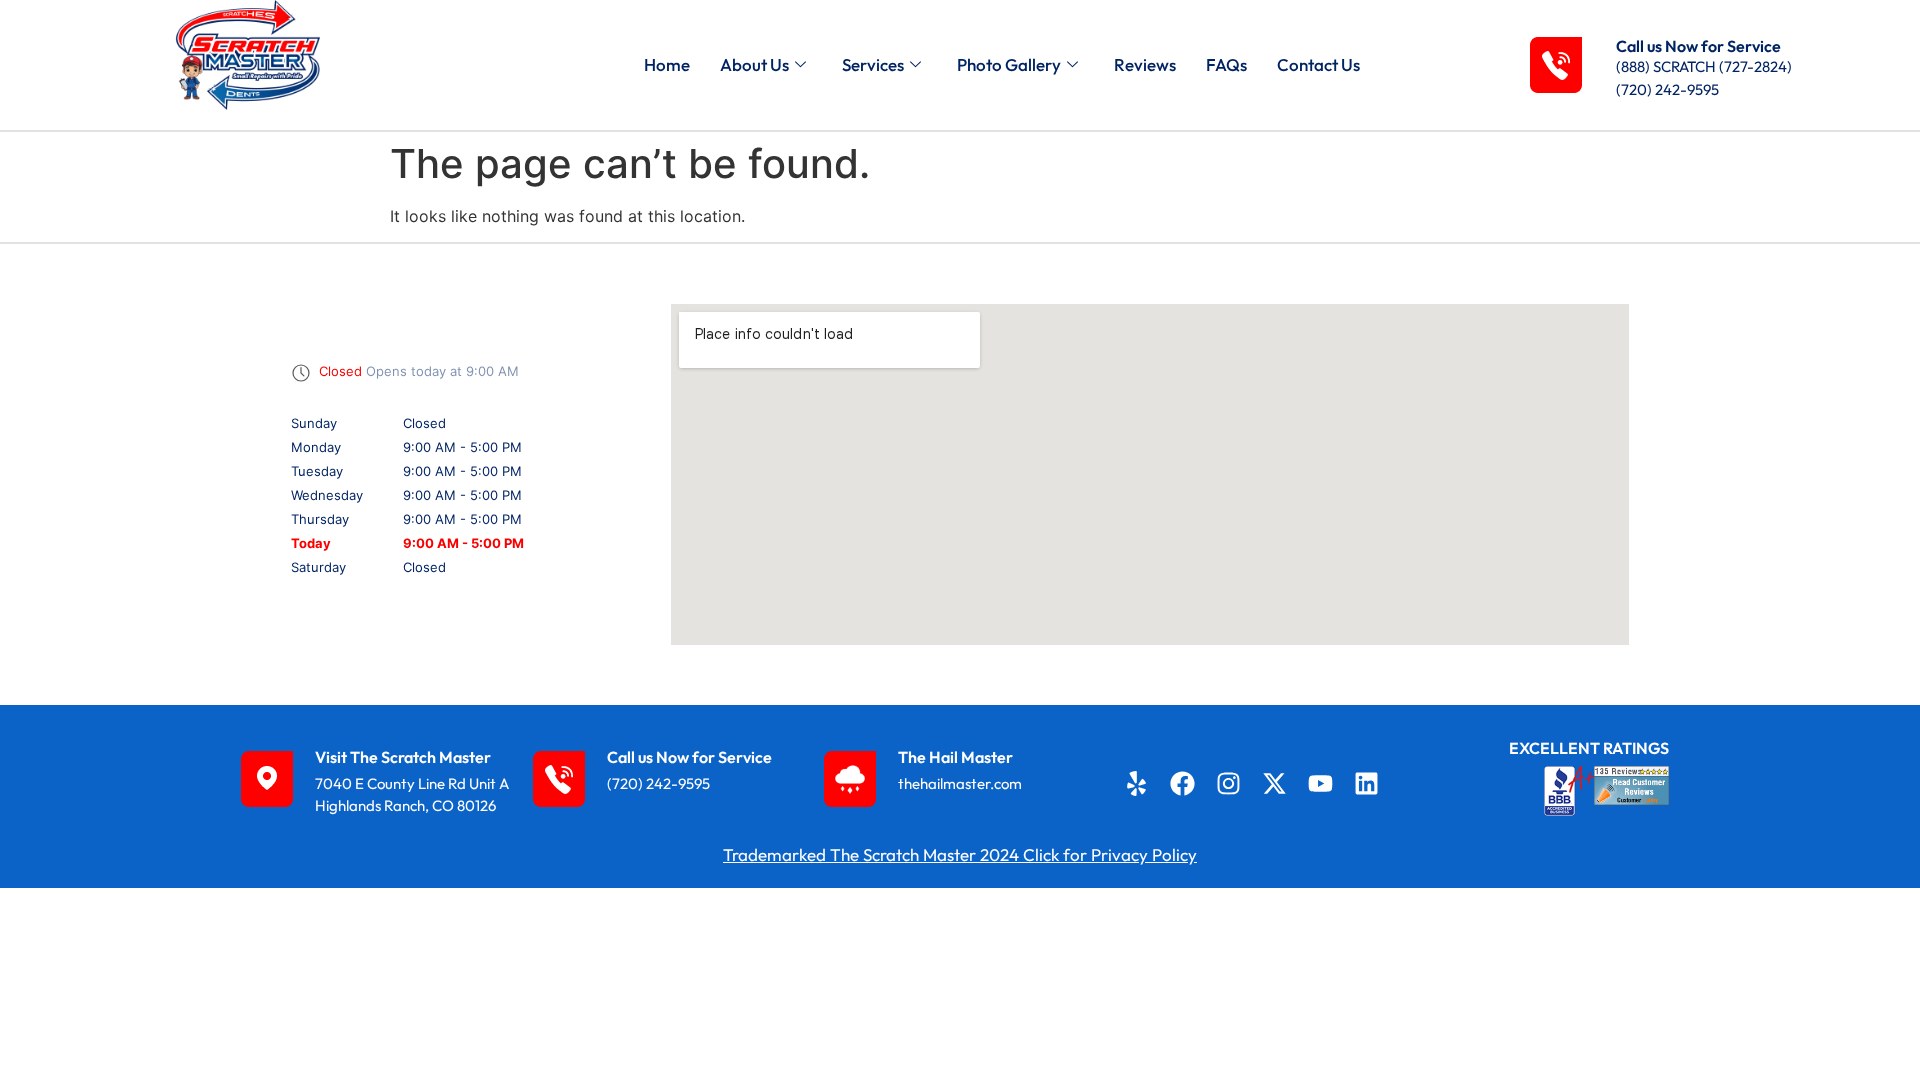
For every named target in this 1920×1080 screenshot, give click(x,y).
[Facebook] (1182, 783)
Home (667, 64)
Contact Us (1318, 64)
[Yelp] (1136, 783)
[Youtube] (1321, 783)
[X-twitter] (1275, 783)
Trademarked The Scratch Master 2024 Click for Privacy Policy (960, 854)
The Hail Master (955, 757)
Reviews (1145, 64)
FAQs (1226, 64)
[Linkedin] (1367, 783)
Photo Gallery (1009, 64)
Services (873, 64)
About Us (754, 64)
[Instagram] (1229, 783)
